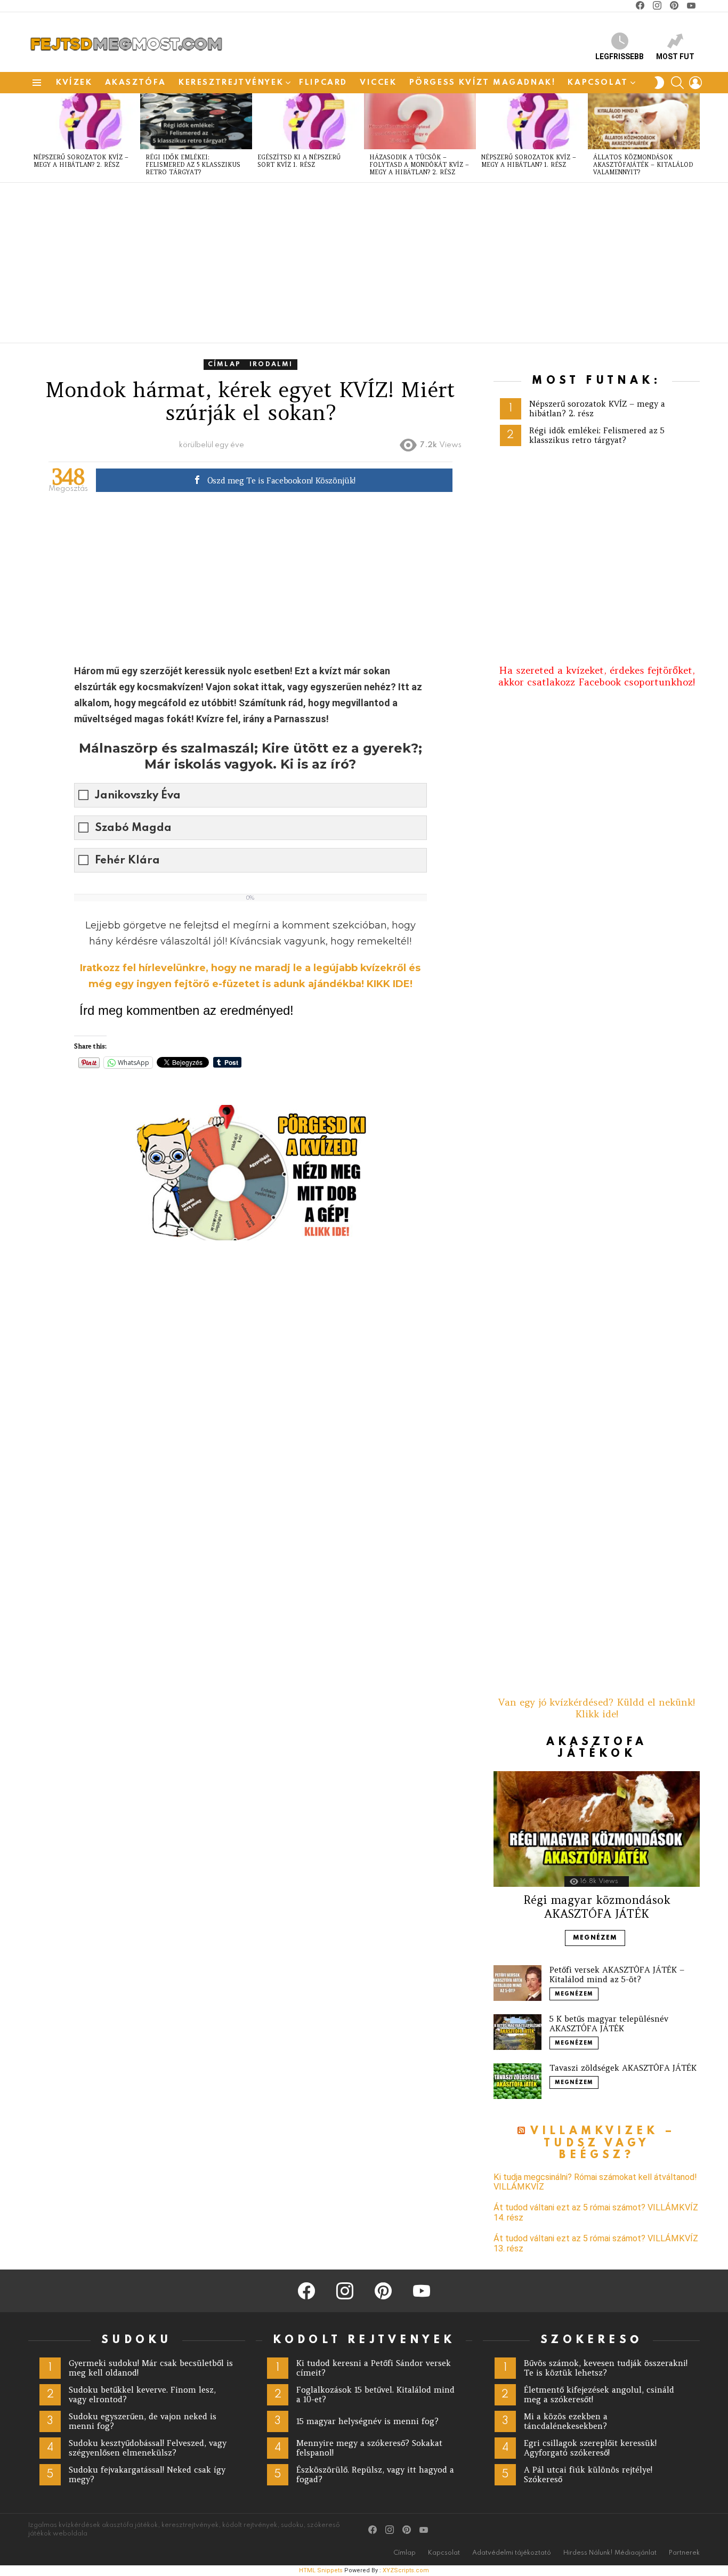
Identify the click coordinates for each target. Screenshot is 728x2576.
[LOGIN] (695, 83)
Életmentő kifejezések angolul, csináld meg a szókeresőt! (599, 2395)
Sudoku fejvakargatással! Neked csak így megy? (147, 2474)
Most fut (675, 56)
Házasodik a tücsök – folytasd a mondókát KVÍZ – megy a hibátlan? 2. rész (419, 165)
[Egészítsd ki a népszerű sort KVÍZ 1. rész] (308, 121)
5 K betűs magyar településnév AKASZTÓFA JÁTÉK (609, 2024)
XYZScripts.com (406, 2570)
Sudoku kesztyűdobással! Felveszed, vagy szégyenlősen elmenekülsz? (148, 2448)
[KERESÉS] (677, 83)
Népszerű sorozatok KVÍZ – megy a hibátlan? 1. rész (529, 161)
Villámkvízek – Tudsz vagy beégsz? (603, 2143)
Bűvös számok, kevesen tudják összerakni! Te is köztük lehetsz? (606, 2368)
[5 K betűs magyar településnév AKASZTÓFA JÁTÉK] (517, 2032)
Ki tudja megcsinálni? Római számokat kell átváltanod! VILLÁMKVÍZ (595, 2182)
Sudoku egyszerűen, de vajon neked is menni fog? (143, 2421)
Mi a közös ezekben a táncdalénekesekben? (566, 2421)
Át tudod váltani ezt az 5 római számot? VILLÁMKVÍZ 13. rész (596, 2243)
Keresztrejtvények (231, 83)
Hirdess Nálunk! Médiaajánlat (610, 2553)
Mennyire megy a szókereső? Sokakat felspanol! (369, 2448)
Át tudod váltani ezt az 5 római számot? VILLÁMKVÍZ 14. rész (596, 2212)
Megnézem (595, 1938)
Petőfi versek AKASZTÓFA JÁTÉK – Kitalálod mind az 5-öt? (617, 1975)
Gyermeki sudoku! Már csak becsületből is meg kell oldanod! (151, 2368)
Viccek (378, 83)
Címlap (405, 2553)
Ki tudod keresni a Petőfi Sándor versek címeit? (374, 2368)
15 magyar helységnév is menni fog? (367, 2421)
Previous (34, 138)
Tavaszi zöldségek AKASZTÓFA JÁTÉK (623, 2068)
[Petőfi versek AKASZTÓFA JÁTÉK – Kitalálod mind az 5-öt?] (517, 1983)
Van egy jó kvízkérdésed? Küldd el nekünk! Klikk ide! (597, 1708)
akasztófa (136, 83)
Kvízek (74, 83)
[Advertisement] (348, 263)
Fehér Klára (127, 861)
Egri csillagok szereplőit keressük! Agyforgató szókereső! (590, 2448)
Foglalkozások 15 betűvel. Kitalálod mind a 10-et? (375, 2395)
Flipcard (323, 83)
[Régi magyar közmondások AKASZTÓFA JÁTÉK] (597, 1829)
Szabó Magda (133, 828)
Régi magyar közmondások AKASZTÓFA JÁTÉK (597, 1907)
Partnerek (684, 2553)
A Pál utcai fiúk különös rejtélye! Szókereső (588, 2474)
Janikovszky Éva (138, 796)
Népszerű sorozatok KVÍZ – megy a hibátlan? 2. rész (81, 161)
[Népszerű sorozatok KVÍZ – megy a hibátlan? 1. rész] (532, 121)
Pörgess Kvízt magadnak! (483, 83)
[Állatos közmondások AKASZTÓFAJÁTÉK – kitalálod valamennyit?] (644, 121)
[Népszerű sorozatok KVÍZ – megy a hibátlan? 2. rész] (84, 121)
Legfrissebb (620, 56)
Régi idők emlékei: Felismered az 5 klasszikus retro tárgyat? (193, 165)
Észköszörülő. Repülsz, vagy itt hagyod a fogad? (375, 2474)
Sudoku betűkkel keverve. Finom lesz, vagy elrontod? (142, 2395)
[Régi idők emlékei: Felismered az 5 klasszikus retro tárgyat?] (196, 121)
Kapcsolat (598, 83)
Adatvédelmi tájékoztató (512, 2553)
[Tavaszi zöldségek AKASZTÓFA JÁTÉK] (517, 2081)
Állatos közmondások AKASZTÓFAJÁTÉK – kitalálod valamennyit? (643, 165)
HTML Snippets (321, 2570)
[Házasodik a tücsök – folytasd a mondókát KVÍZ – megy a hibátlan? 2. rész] (420, 121)
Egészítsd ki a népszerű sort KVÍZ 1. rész (299, 161)
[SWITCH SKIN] (659, 83)
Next (694, 138)
